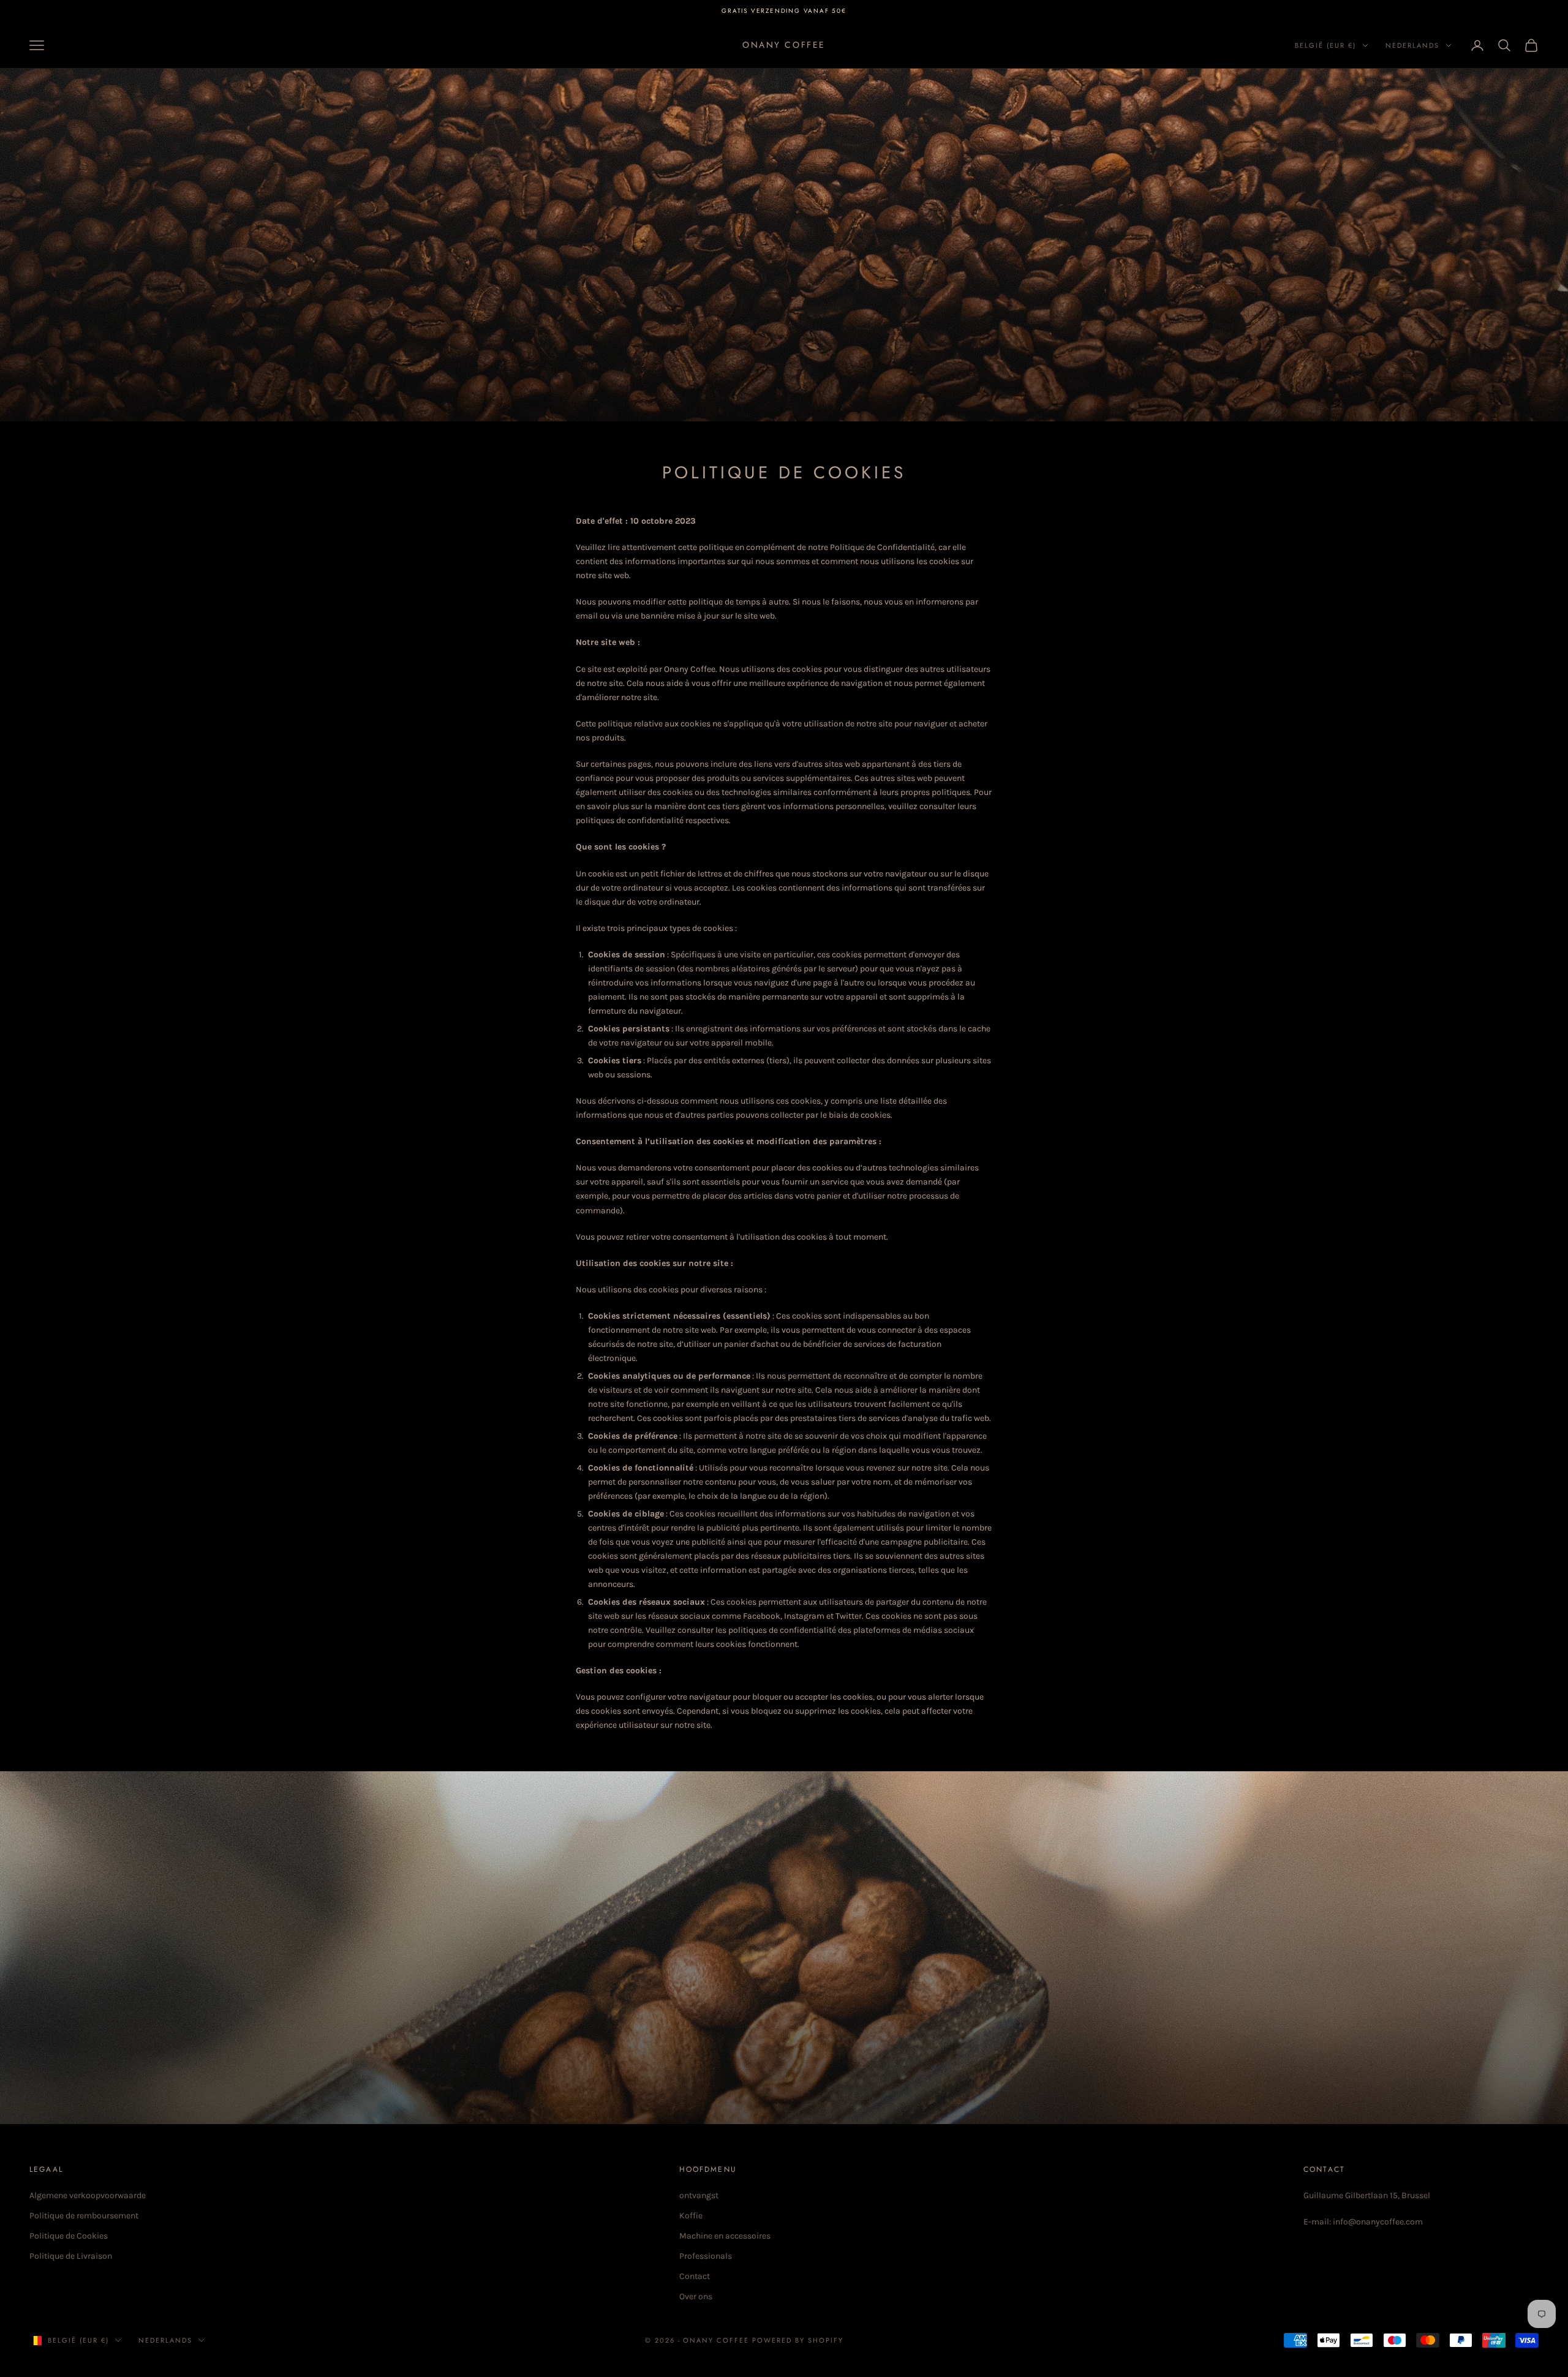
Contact (695, 2276)
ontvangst (699, 2195)
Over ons (696, 2296)
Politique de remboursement (84, 2216)
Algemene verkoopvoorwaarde (88, 2195)
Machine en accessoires (725, 2236)
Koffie (691, 2216)
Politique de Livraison (71, 2256)
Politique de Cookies (69, 2236)
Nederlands (1412, 45)
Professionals (706, 2256)
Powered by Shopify (798, 2340)
